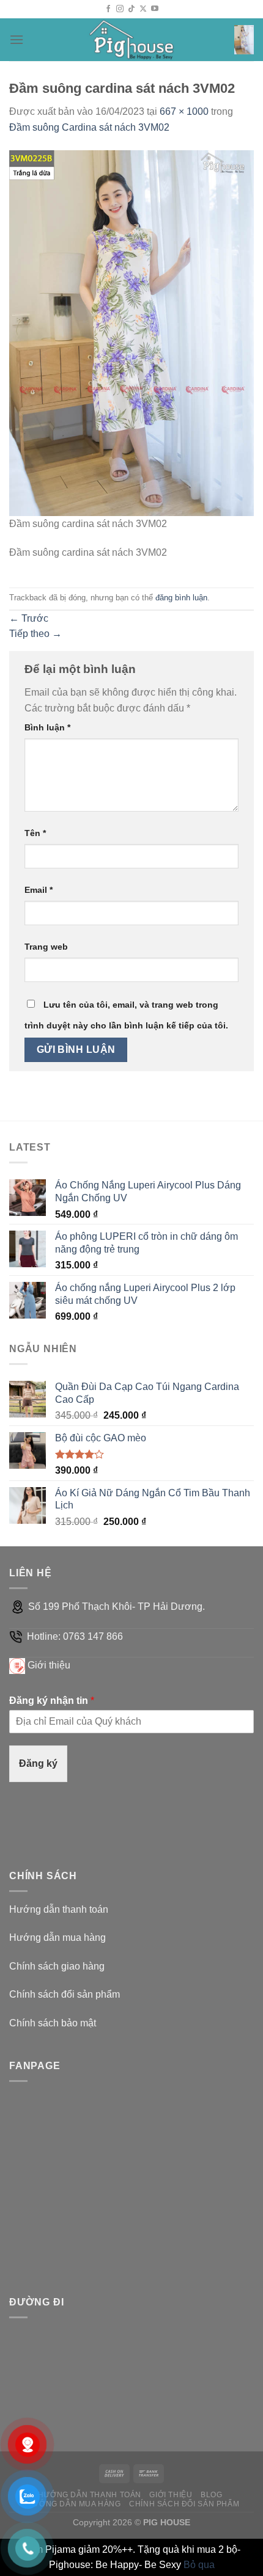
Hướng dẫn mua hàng (57, 1937)
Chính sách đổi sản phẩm (65, 1994)
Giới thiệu (49, 1665)
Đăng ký (38, 1763)
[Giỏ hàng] (244, 40)
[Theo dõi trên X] (143, 9)
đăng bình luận (181, 598)
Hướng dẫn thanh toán (59, 1909)
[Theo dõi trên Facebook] (108, 9)
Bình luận (47, 727)
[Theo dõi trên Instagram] (120, 9)
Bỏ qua (199, 2565)
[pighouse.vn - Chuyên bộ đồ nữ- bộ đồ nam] (131, 40)
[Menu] (17, 39)
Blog (211, 2495)
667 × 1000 (184, 111)
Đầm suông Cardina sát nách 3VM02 (89, 127)
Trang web (46, 947)
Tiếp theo (35, 634)
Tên (35, 833)
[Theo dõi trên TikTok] (131, 9)
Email (39, 890)
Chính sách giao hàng (57, 1966)
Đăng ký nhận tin (52, 1701)
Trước (29, 618)
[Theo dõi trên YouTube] (155, 9)
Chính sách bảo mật (53, 2023)
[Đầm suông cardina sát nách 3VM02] (131, 333)
